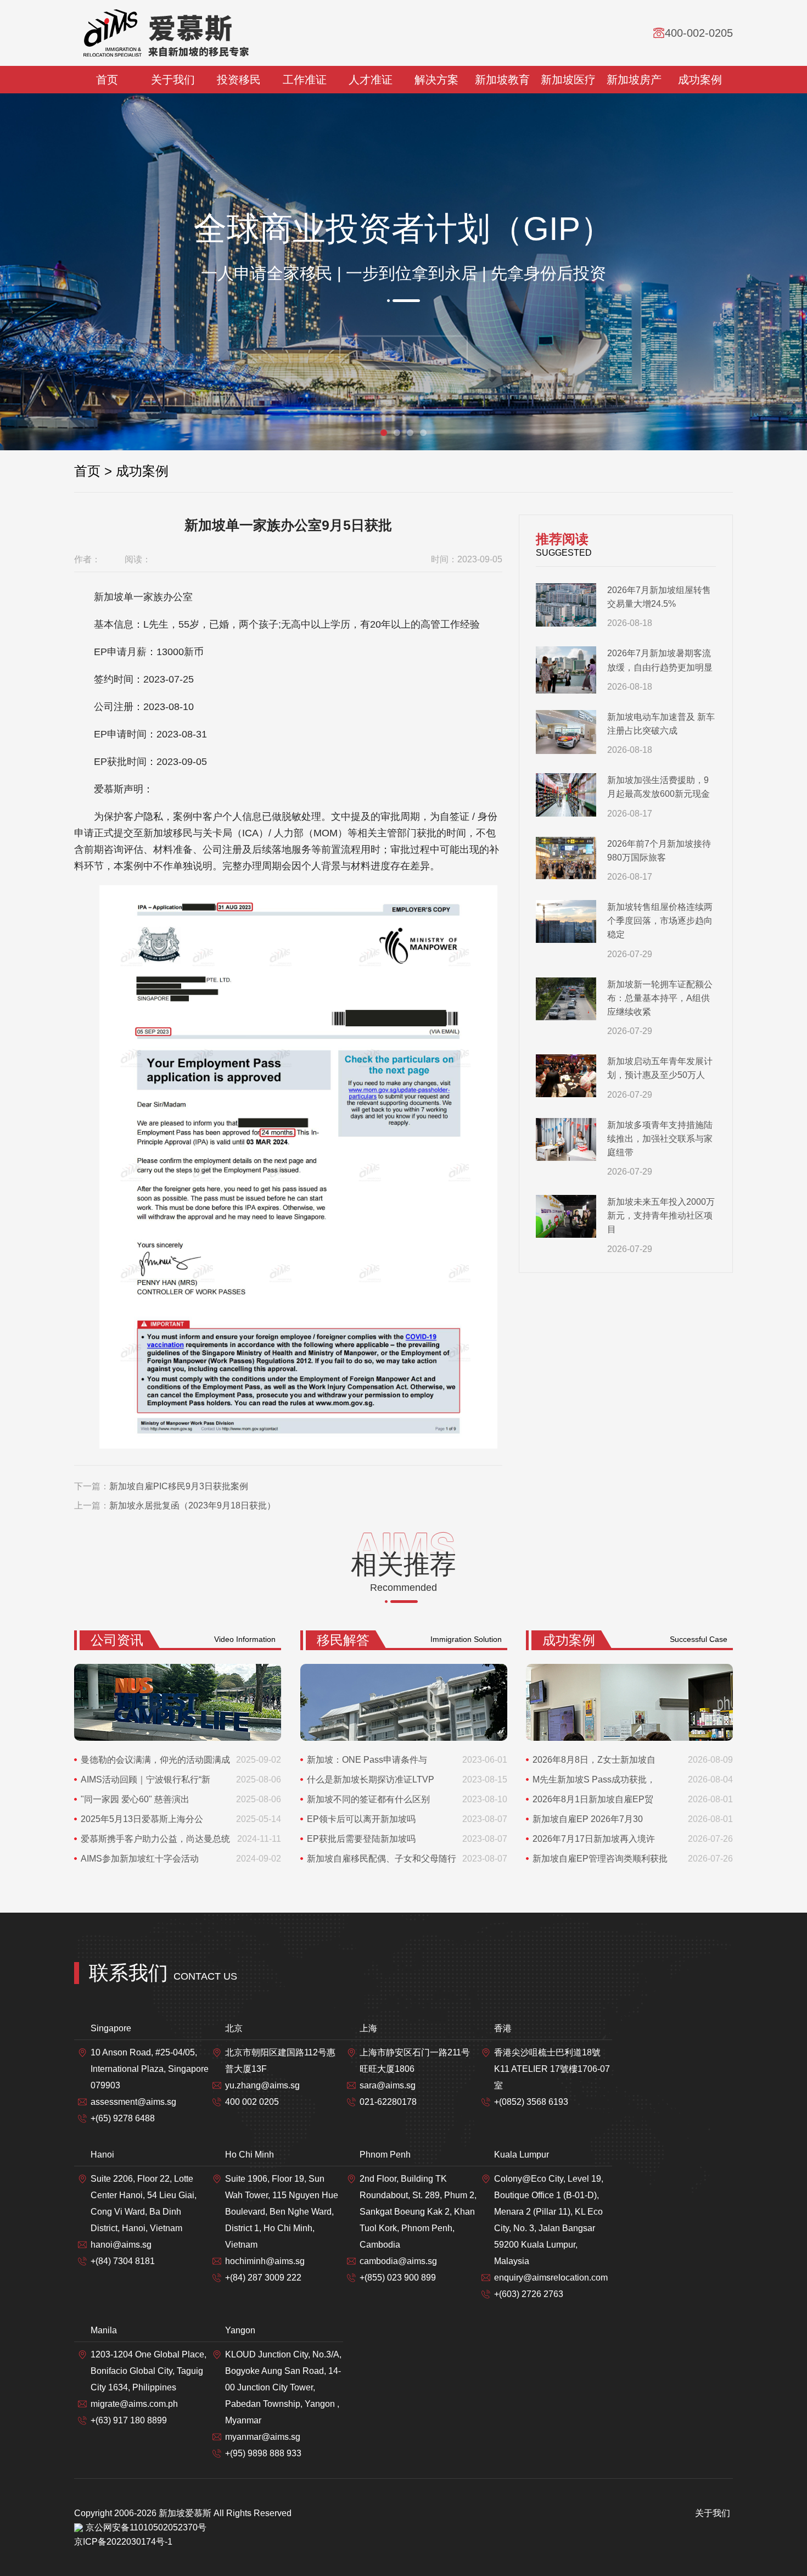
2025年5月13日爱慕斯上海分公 (142, 1819)
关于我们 (173, 80)
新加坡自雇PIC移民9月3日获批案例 (179, 1486)
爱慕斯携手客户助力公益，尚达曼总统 (155, 1839)
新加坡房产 (634, 80)
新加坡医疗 (568, 80)
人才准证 (371, 80)
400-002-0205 (699, 33)
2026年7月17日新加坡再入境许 (594, 1839)
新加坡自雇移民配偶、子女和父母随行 (382, 1859)
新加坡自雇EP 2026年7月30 (588, 1819)
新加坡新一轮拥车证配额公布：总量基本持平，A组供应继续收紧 (660, 998)
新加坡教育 (502, 80)
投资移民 (239, 80)
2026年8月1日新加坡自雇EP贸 (593, 1799)
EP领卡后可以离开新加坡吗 (361, 1819)
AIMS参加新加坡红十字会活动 (140, 1859)
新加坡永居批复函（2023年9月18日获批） (192, 1505)
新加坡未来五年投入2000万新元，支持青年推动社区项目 (661, 1216)
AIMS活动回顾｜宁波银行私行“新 (145, 1779)
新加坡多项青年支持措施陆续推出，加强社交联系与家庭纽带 (660, 1139)
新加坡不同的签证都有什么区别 (368, 1799)
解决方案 (436, 80)
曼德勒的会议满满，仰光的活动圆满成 (155, 1760)
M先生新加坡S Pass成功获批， (594, 1779)
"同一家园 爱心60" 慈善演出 (135, 1799)
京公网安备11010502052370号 (146, 2527)
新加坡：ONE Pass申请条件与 (367, 1760)
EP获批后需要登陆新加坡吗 (361, 1839)
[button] (384, 433)
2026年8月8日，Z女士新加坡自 (594, 1760)
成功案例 (700, 80)
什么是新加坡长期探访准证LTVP (371, 1779)
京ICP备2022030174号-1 (123, 2542)
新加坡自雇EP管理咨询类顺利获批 (600, 1859)
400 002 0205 (252, 2102)
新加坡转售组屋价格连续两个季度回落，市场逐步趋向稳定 (660, 921)
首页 (107, 80)
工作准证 (305, 80)
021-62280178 (388, 2102)
